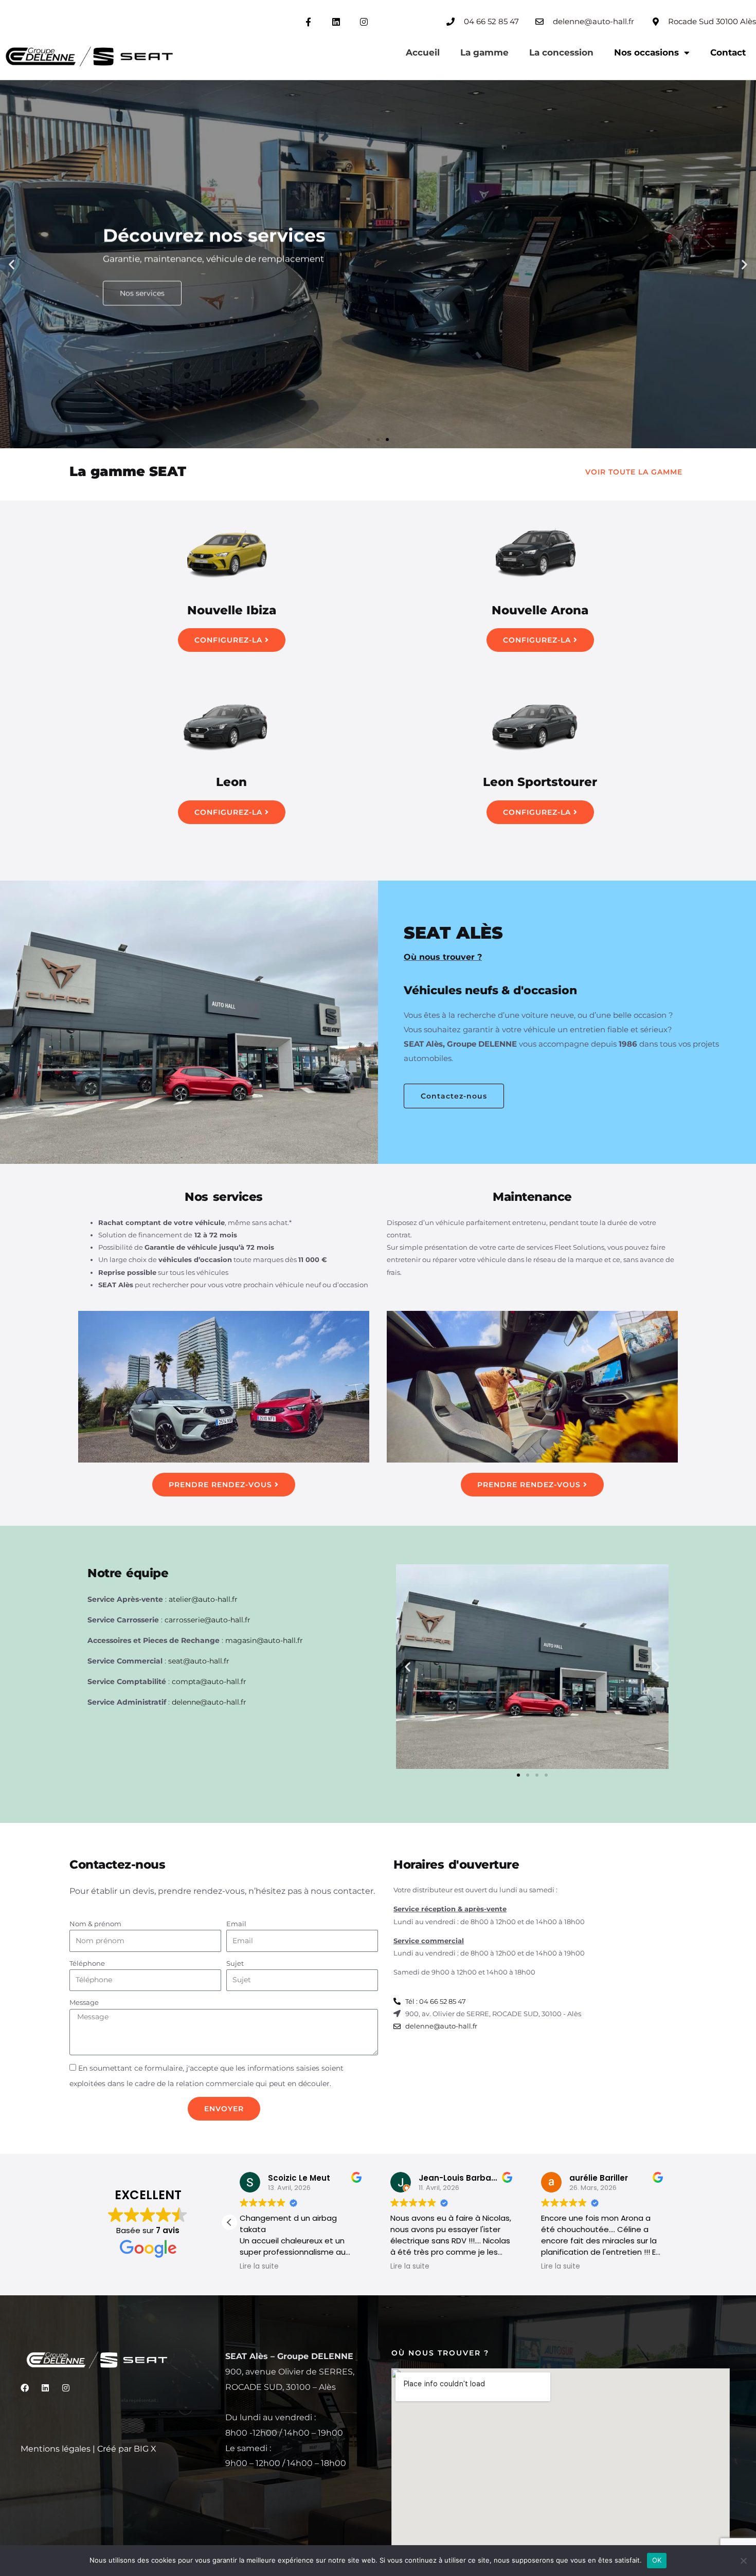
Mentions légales (56, 2449)
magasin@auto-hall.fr (264, 1640)
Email (236, 1924)
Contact (728, 52)
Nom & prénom (95, 1924)
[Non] (743, 2561)
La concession (561, 52)
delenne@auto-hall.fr (209, 1702)
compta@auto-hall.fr (209, 1682)
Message (84, 2002)
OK (657, 2560)
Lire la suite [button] (259, 2267)
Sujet (235, 1963)
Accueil (423, 52)
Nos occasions (646, 52)
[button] (12, 264)
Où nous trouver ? (443, 957)
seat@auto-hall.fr (199, 1661)
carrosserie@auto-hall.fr (208, 1620)
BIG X (145, 2449)
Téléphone (87, 1963)
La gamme (484, 52)
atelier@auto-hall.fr (203, 1599)
